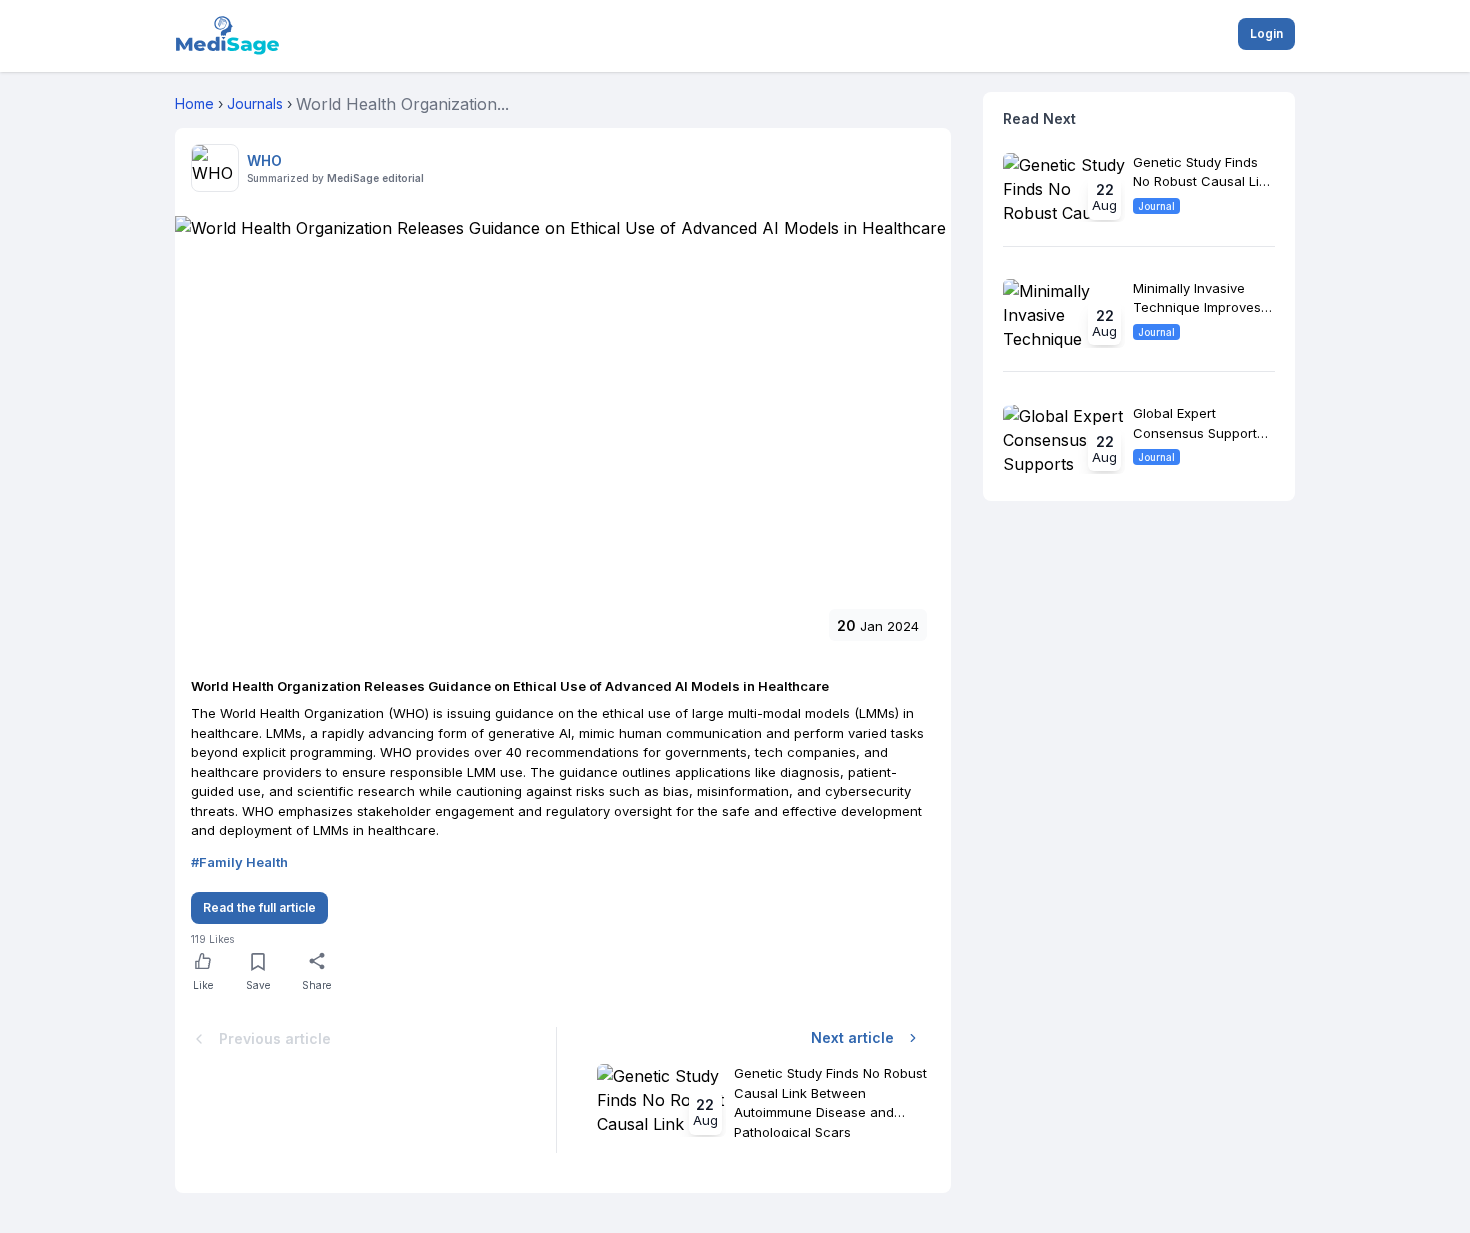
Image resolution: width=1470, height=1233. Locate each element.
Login (1266, 33)
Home (194, 103)
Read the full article (259, 907)
